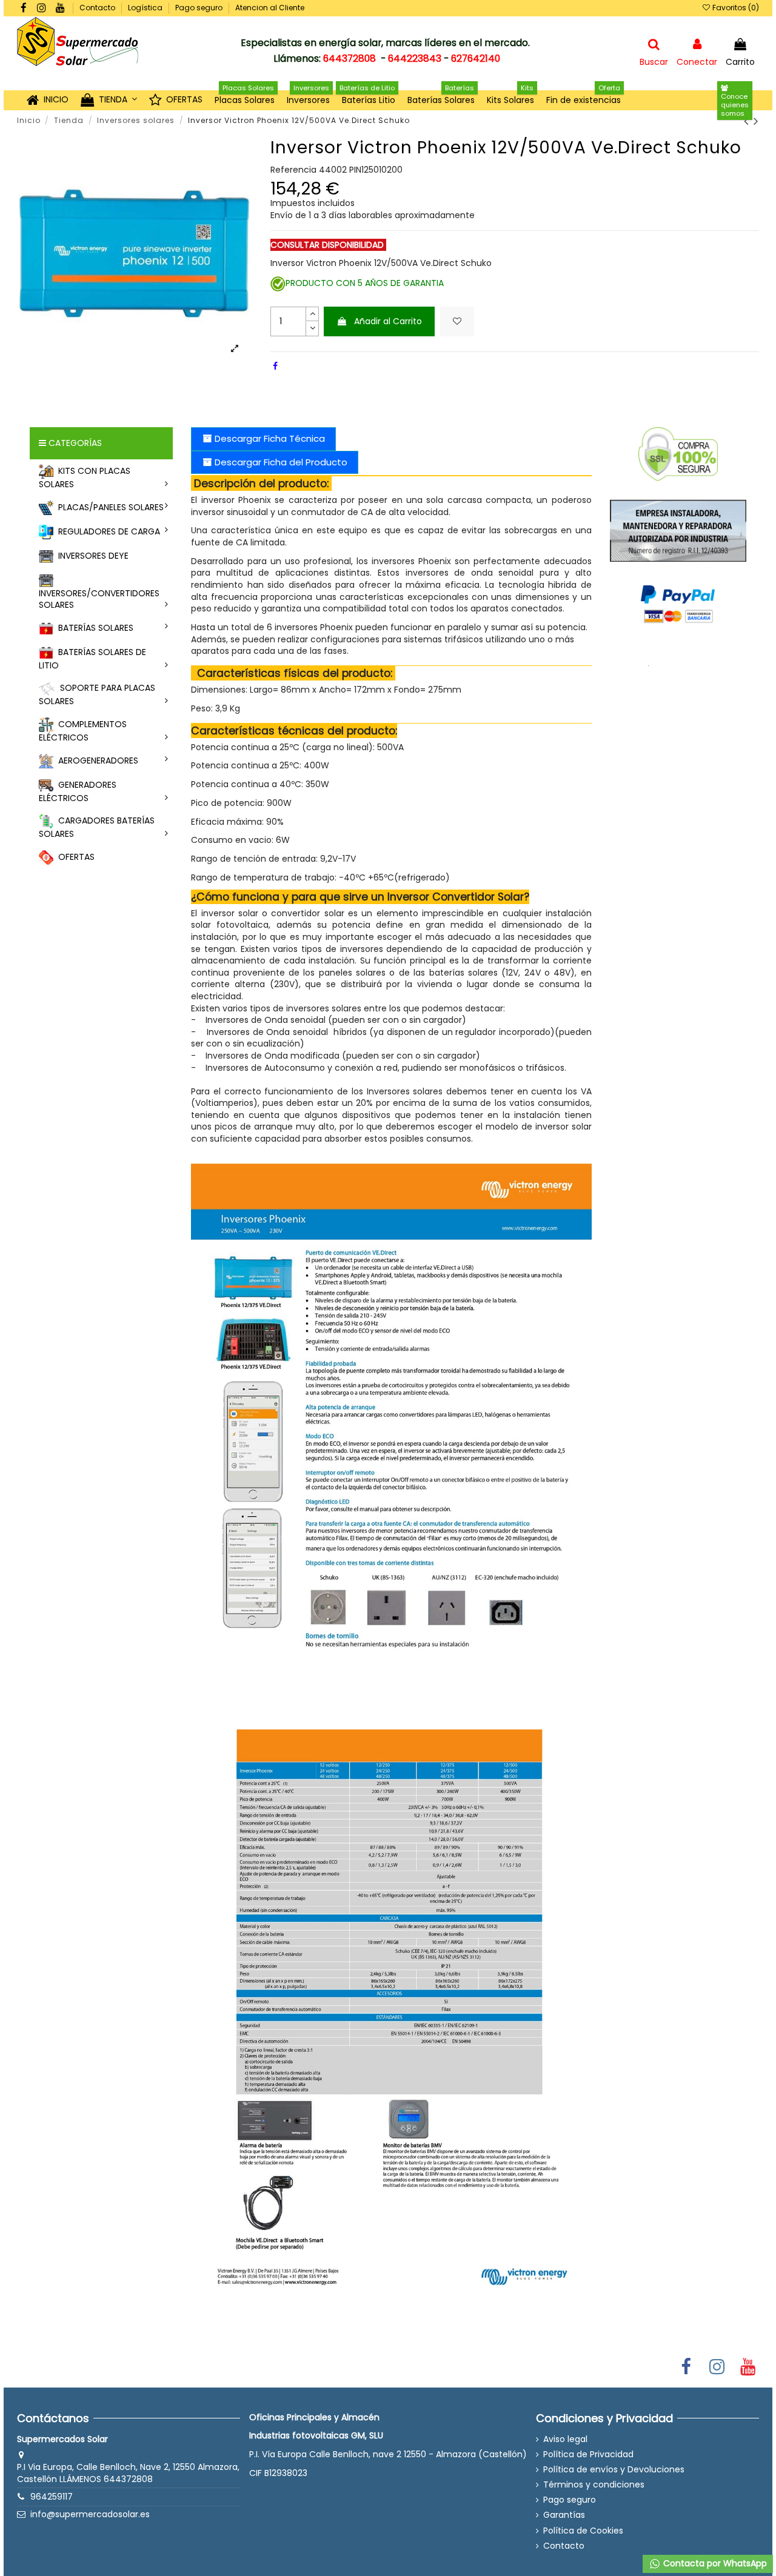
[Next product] (756, 121)
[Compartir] (275, 366)
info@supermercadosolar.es (90, 2514)
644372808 (350, 58)
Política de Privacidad (588, 2455)
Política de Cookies (583, 2531)
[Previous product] (749, 121)
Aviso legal (565, 2439)
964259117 (52, 2497)
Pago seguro (200, 8)
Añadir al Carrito (388, 321)
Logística (146, 8)
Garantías (564, 2515)
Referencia (293, 170)
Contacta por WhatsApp (714, 2563)
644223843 (415, 58)
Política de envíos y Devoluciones (614, 2470)
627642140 (476, 58)
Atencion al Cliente (270, 8)
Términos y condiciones (594, 2485)
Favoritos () (735, 8)
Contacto (98, 8)
